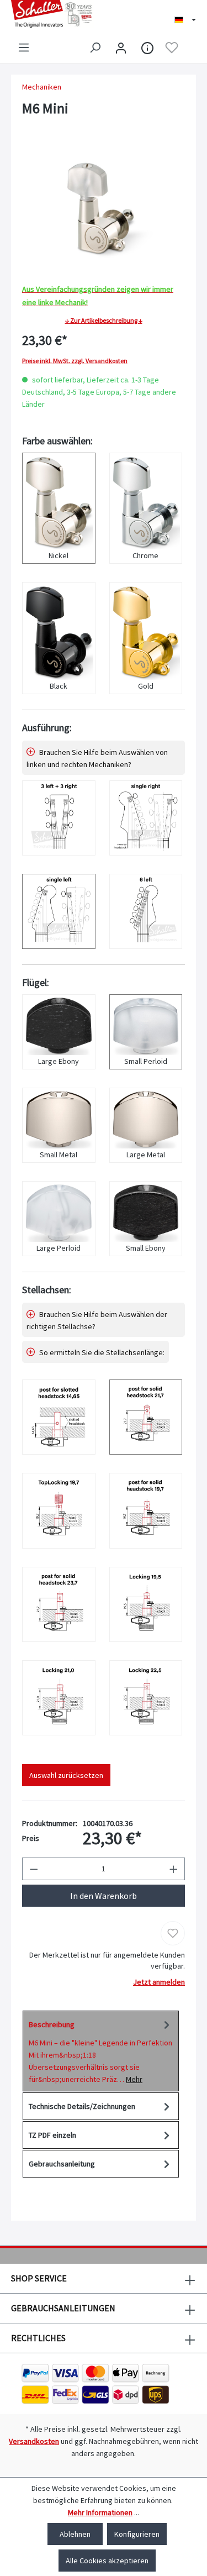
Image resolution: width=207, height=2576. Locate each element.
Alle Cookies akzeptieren (107, 2561)
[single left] (59, 911)
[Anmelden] (121, 48)
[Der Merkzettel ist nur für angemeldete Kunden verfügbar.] (172, 48)
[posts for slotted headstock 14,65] (59, 1417)
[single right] (146, 818)
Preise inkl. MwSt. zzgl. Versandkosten (75, 361)
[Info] (147, 48)
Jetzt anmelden (159, 1982)
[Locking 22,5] (146, 1698)
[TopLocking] (59, 1510)
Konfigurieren (137, 2534)
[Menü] (24, 48)
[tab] (101, 2051)
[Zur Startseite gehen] (52, 14)
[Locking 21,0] (59, 1698)
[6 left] (146, 911)
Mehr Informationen (100, 2512)
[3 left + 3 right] (59, 818)
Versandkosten (34, 2441)
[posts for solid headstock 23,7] (59, 1604)
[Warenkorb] (189, 48)
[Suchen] (95, 48)
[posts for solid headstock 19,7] (146, 1510)
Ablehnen (75, 2534)
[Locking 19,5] (146, 1604)
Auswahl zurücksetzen (66, 1775)
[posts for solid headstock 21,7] (146, 1417)
